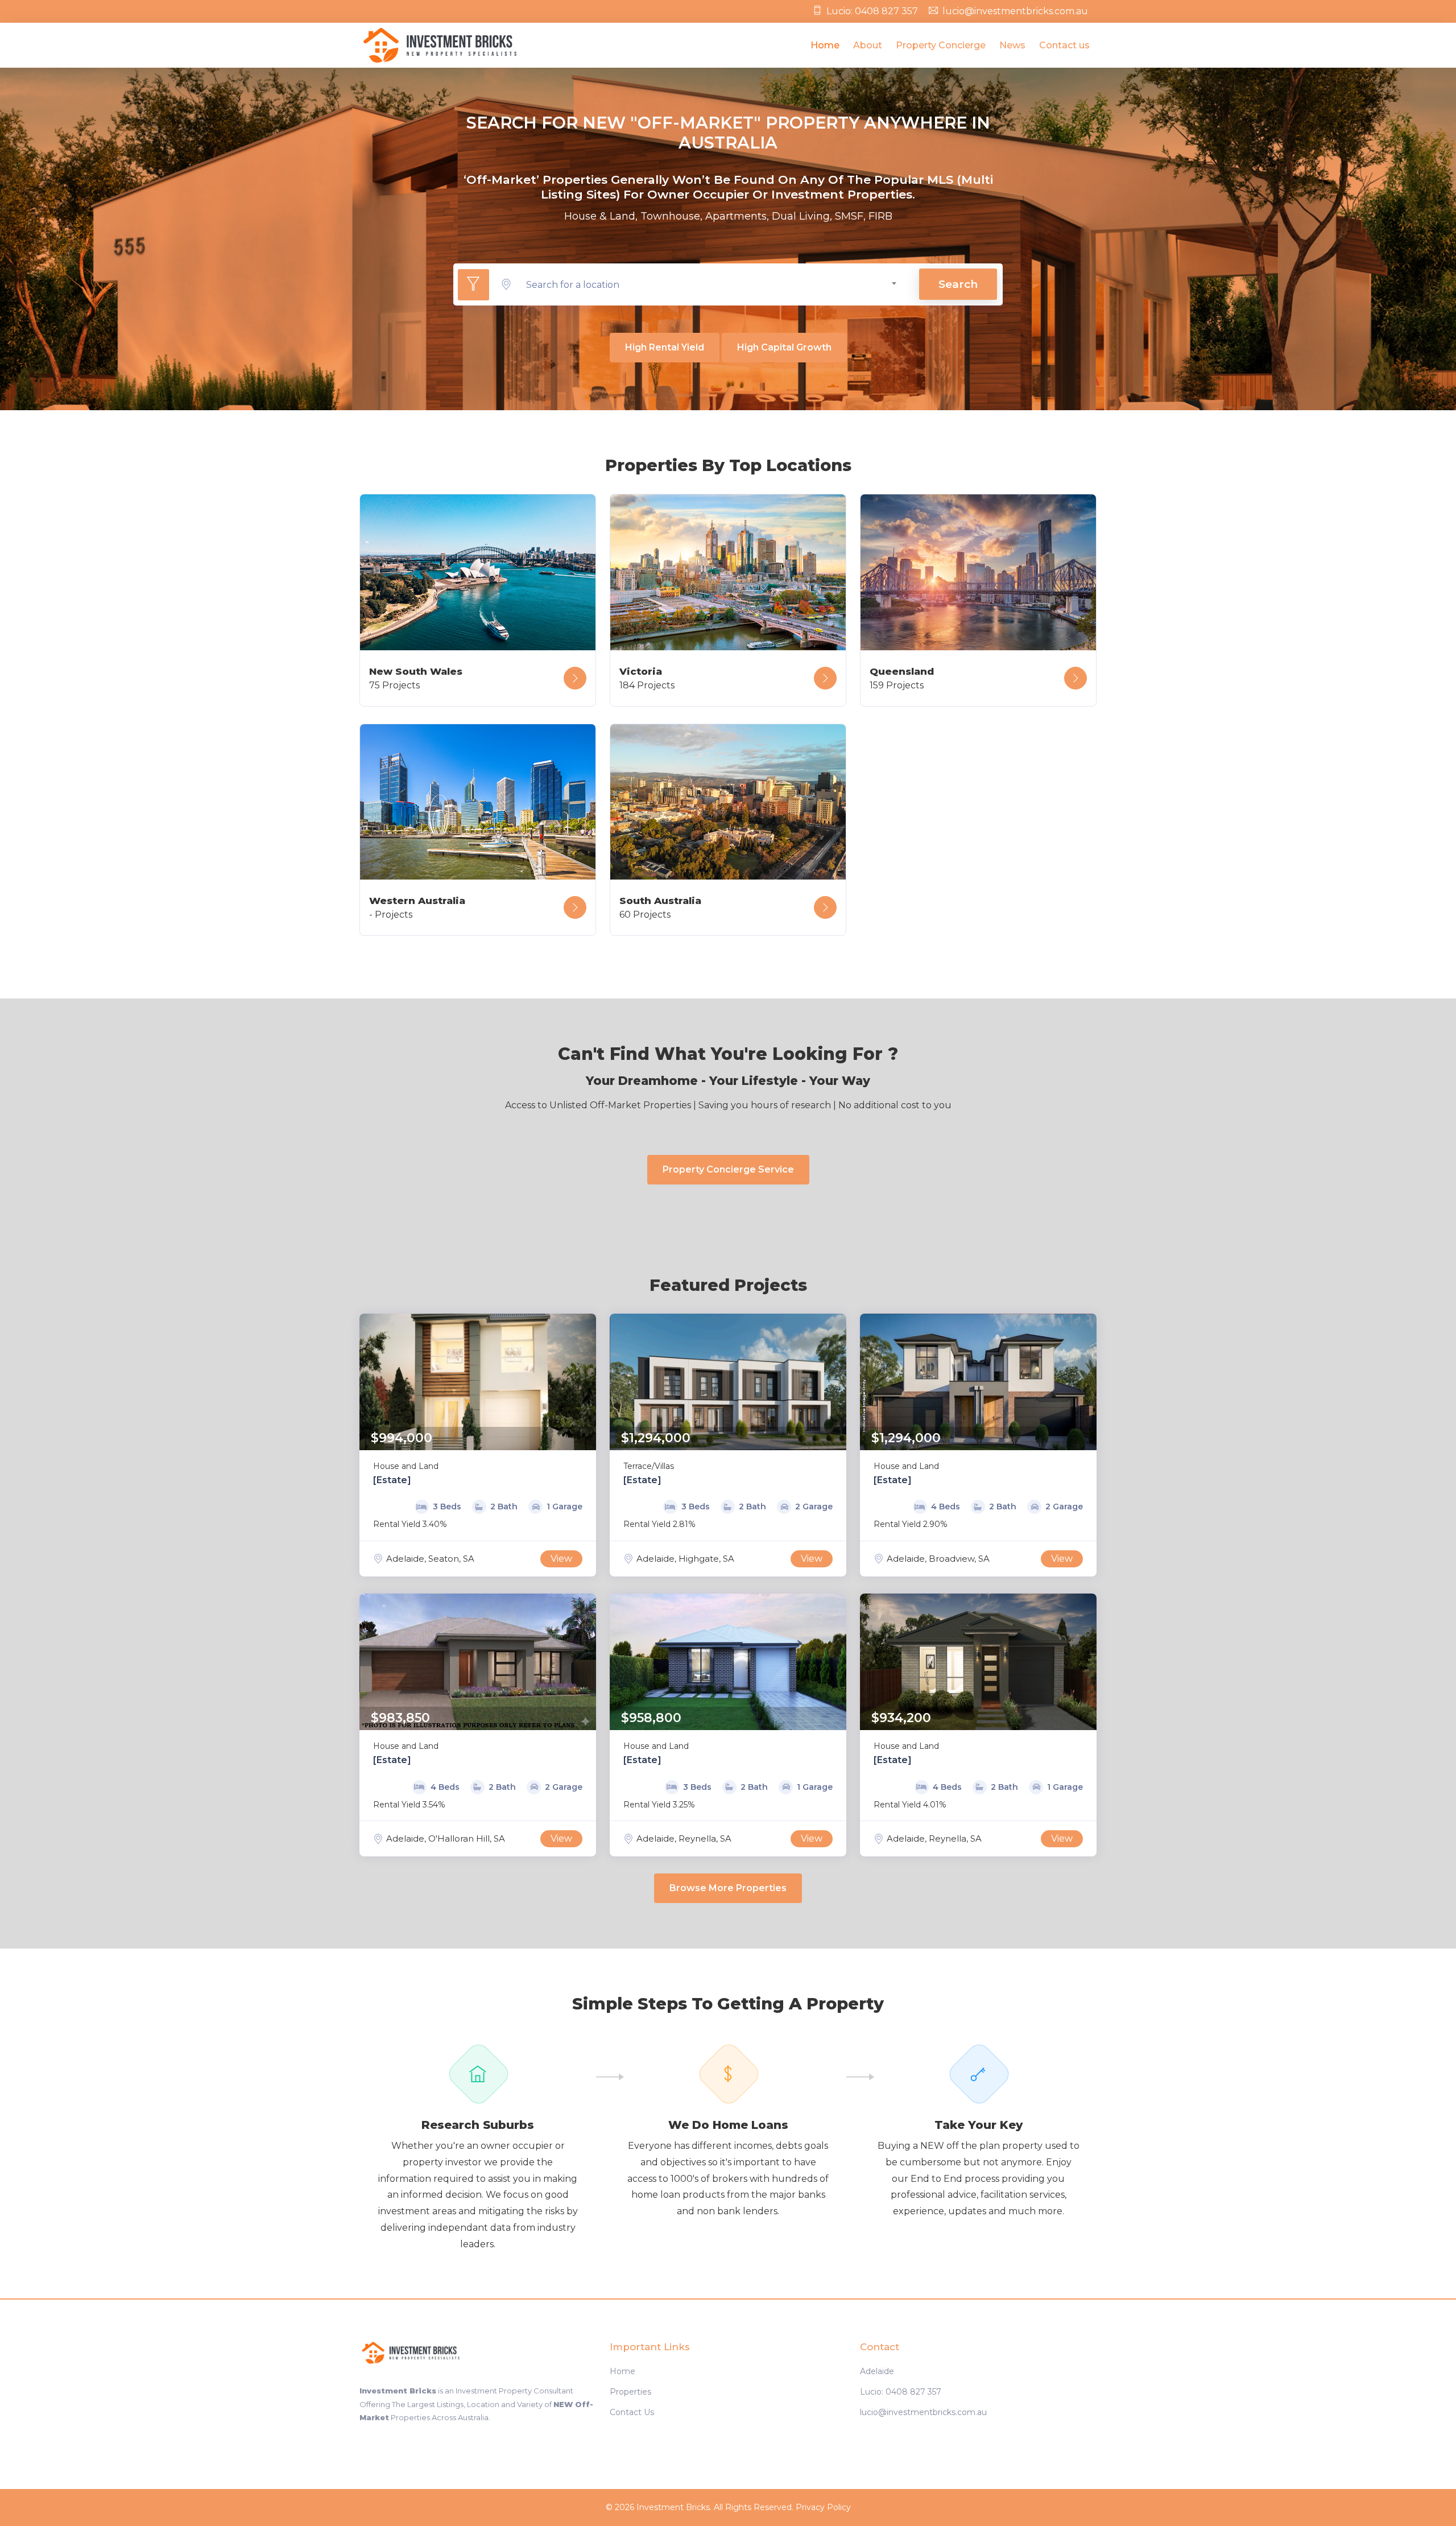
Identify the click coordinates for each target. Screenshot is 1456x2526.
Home (825, 45)
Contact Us (632, 2412)
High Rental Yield (665, 347)
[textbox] (712, 285)
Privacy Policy (823, 2507)
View (561, 1559)
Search (958, 284)
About (868, 45)
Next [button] (585, 1382)
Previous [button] (371, 1382)
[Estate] (392, 1480)
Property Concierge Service (728, 1169)
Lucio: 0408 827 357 (872, 11)
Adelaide (877, 2371)
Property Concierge (941, 45)
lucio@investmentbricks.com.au (1015, 11)
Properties (630, 2392)
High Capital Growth (784, 347)
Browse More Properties (728, 1888)
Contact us (1064, 45)
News (1012, 45)
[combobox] (712, 285)
